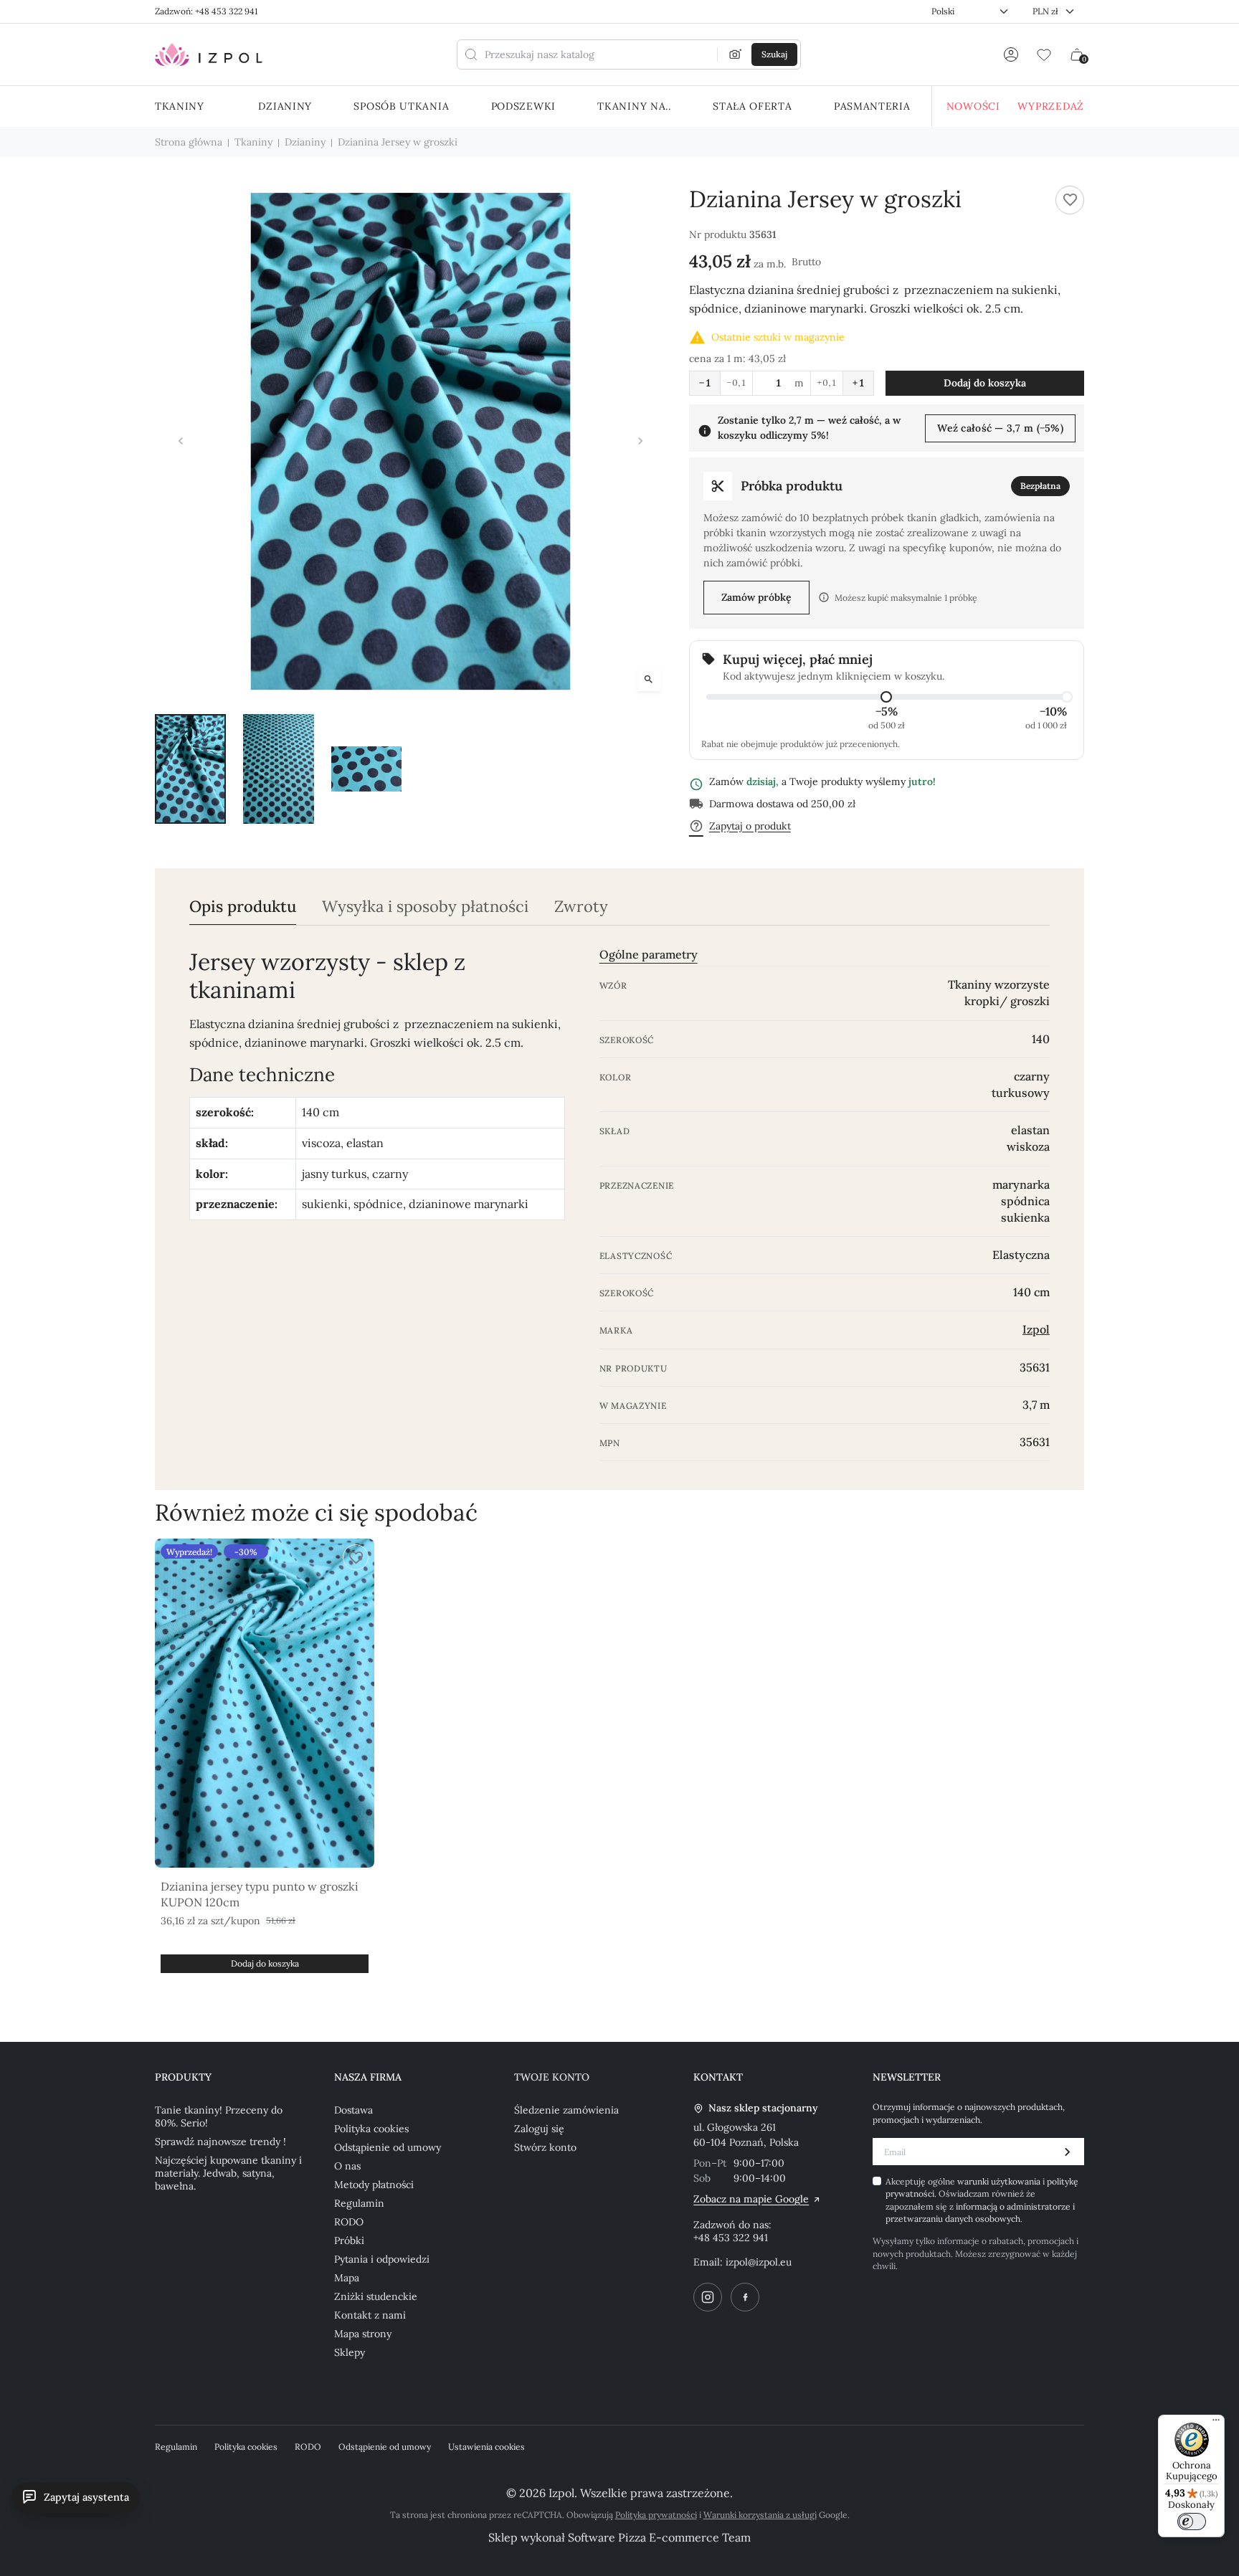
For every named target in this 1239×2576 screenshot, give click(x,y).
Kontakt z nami (370, 2315)
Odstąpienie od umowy (388, 2147)
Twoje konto (552, 2077)
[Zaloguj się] (1011, 54)
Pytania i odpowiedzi (382, 2259)
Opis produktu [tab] (243, 907)
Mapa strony (363, 2334)
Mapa (347, 2278)
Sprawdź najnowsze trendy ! (220, 2142)
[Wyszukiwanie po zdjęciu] (736, 54)
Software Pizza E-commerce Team (659, 2537)
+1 (858, 383)
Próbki (349, 2240)
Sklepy (350, 2352)
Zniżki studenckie (376, 2296)
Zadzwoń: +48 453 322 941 (206, 11)
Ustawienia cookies (486, 2447)
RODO (349, 2222)
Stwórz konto (545, 2147)
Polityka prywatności (656, 2515)
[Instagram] (708, 2297)
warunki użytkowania (1000, 2181)
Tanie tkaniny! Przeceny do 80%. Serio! (219, 2116)
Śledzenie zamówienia (566, 2110)
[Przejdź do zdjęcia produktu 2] (279, 769)
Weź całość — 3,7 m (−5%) (1000, 428)
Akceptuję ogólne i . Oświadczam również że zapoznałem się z (982, 2200)
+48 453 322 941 (731, 2238)
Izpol (1036, 1329)
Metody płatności (374, 2185)
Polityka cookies (371, 2129)
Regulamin (359, 2203)
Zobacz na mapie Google (751, 2199)
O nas (347, 2166)
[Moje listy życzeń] (1044, 54)
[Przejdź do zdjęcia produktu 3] (367, 769)
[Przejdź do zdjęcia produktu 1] (190, 769)
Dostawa (353, 2110)
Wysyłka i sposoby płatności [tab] (425, 907)
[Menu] (1216, 2423)
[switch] (1192, 2522)
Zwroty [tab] (581, 907)
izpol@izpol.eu (759, 2262)
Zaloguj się (539, 2129)
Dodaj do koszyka (985, 383)
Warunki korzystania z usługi (760, 2515)
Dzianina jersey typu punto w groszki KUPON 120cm (260, 1894)
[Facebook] (745, 2297)
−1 (705, 383)
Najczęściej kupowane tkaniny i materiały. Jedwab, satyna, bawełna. (228, 2173)
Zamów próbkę (756, 597)
